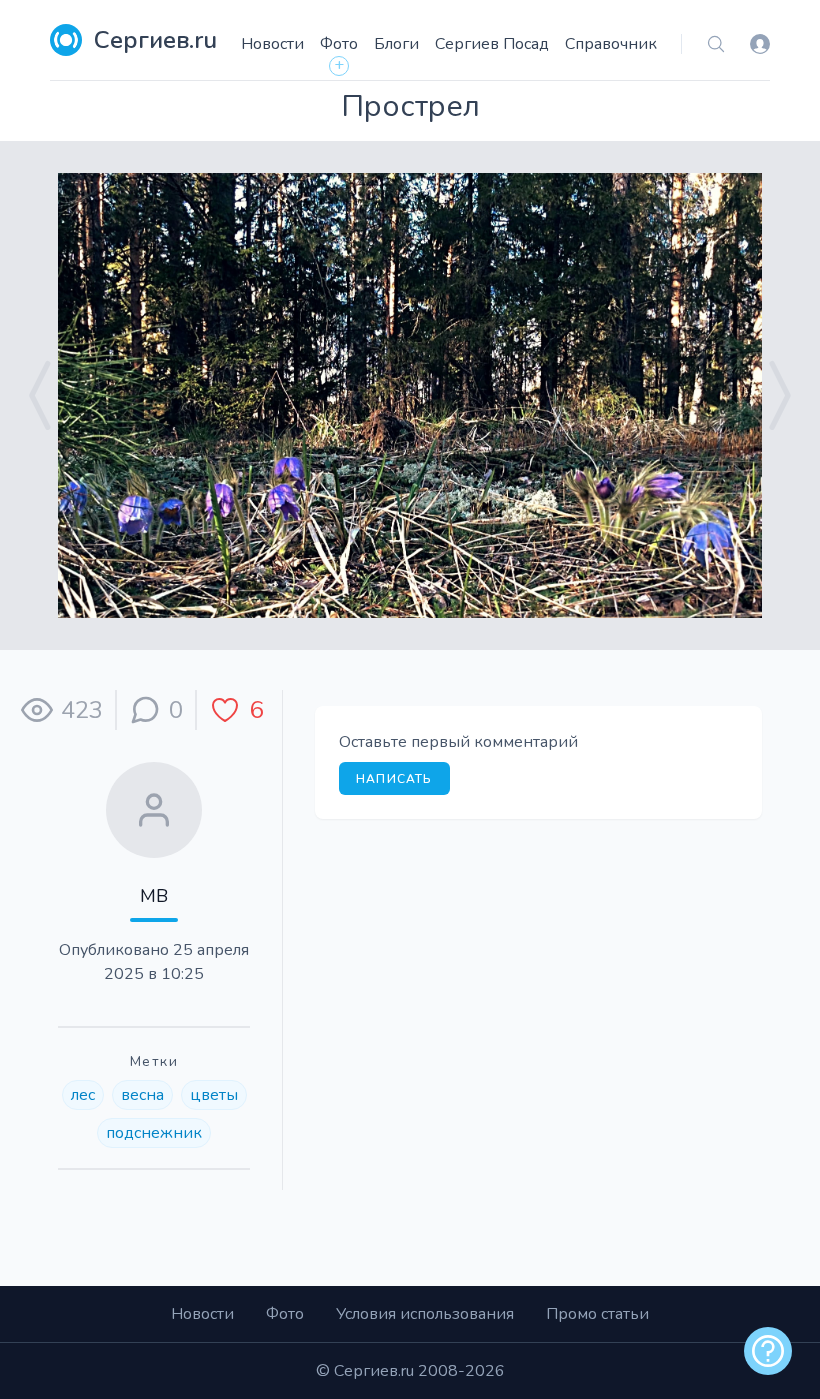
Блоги (396, 44)
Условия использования (425, 1314)
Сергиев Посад (492, 44)
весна (142, 1095)
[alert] (768, 1351)
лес (83, 1095)
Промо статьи (597, 1314)
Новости (272, 44)
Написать (394, 779)
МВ (154, 896)
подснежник (154, 1133)
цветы (214, 1095)
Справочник (611, 44)
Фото (339, 44)
